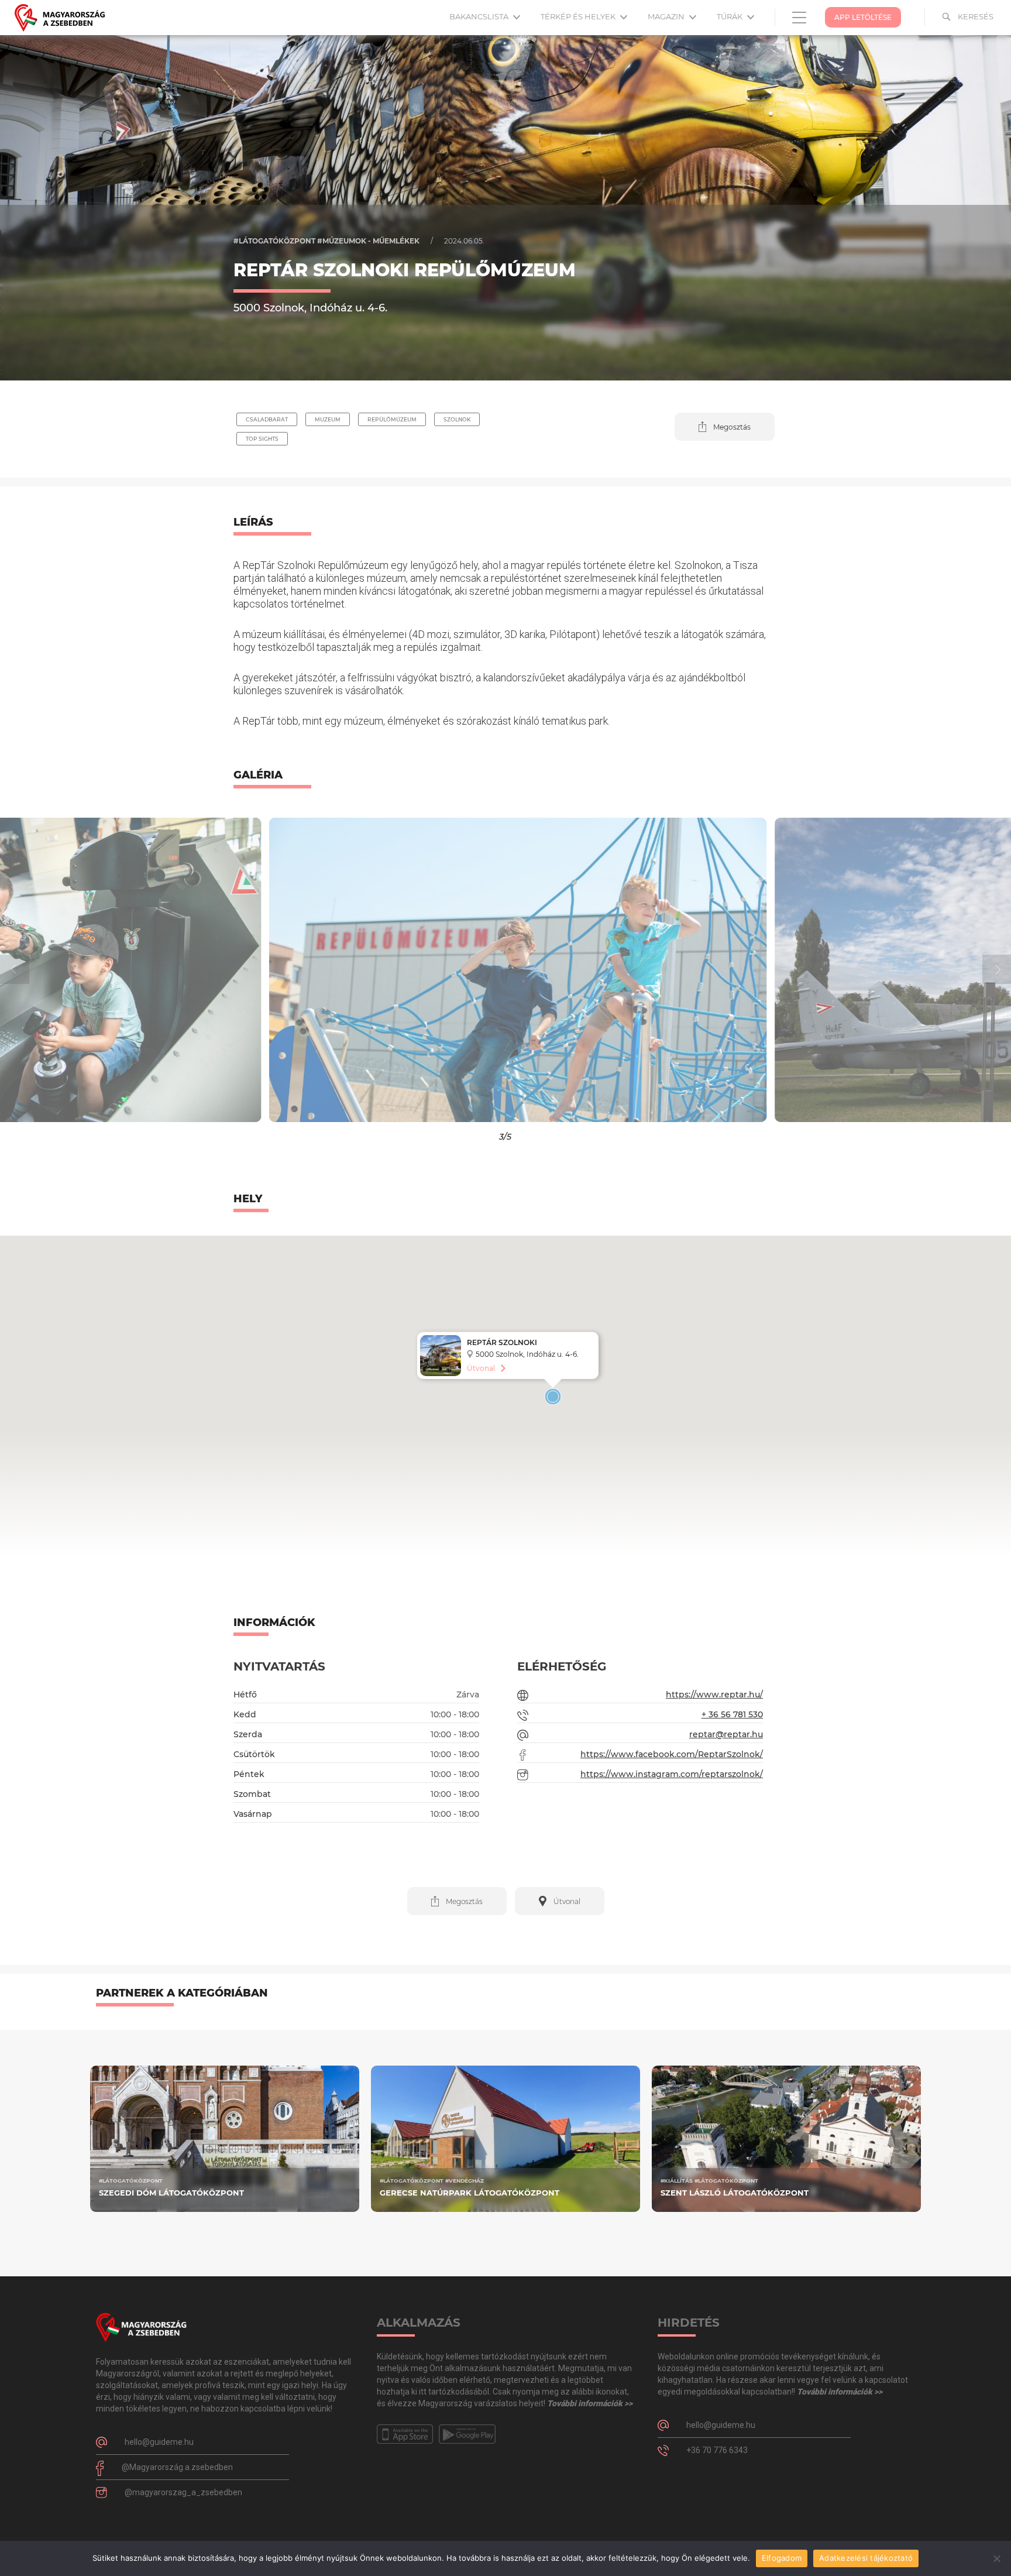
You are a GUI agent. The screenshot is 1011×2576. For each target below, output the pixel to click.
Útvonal (481, 1368)
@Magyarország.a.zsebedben (177, 2467)
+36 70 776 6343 (717, 2450)
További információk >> (590, 2403)
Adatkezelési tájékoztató (866, 2558)
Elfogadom (782, 2558)
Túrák (730, 16)
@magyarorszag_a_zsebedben (183, 2492)
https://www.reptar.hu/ (714, 1695)
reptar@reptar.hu (726, 1734)
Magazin (667, 16)
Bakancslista (480, 16)
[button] (725, 427)
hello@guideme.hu (159, 2442)
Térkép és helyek (579, 16)
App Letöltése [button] (863, 17)
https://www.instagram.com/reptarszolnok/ (672, 1774)
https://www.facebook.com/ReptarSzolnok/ (672, 1754)
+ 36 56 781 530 (732, 1714)
